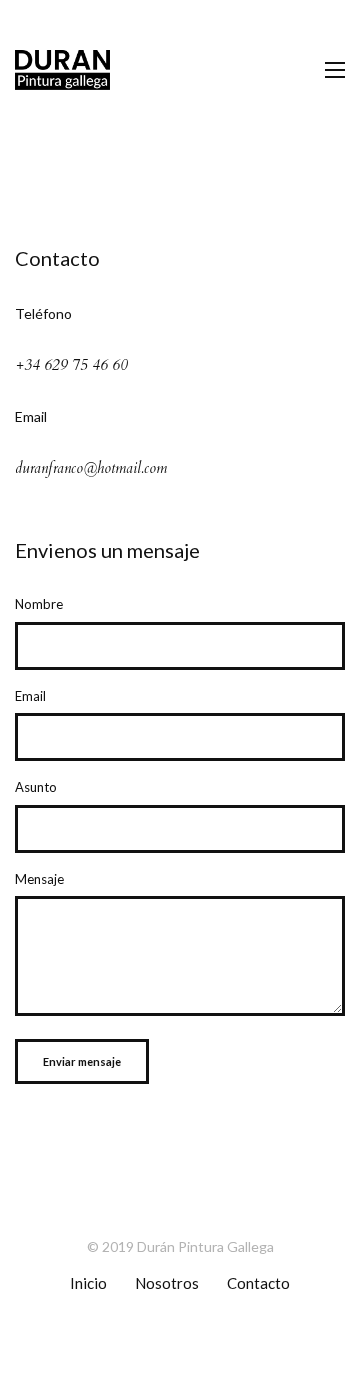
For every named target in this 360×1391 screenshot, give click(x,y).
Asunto (36, 787)
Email (30, 696)
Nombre (39, 604)
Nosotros (167, 1283)
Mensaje (39, 879)
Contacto (258, 1283)
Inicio (88, 1283)
